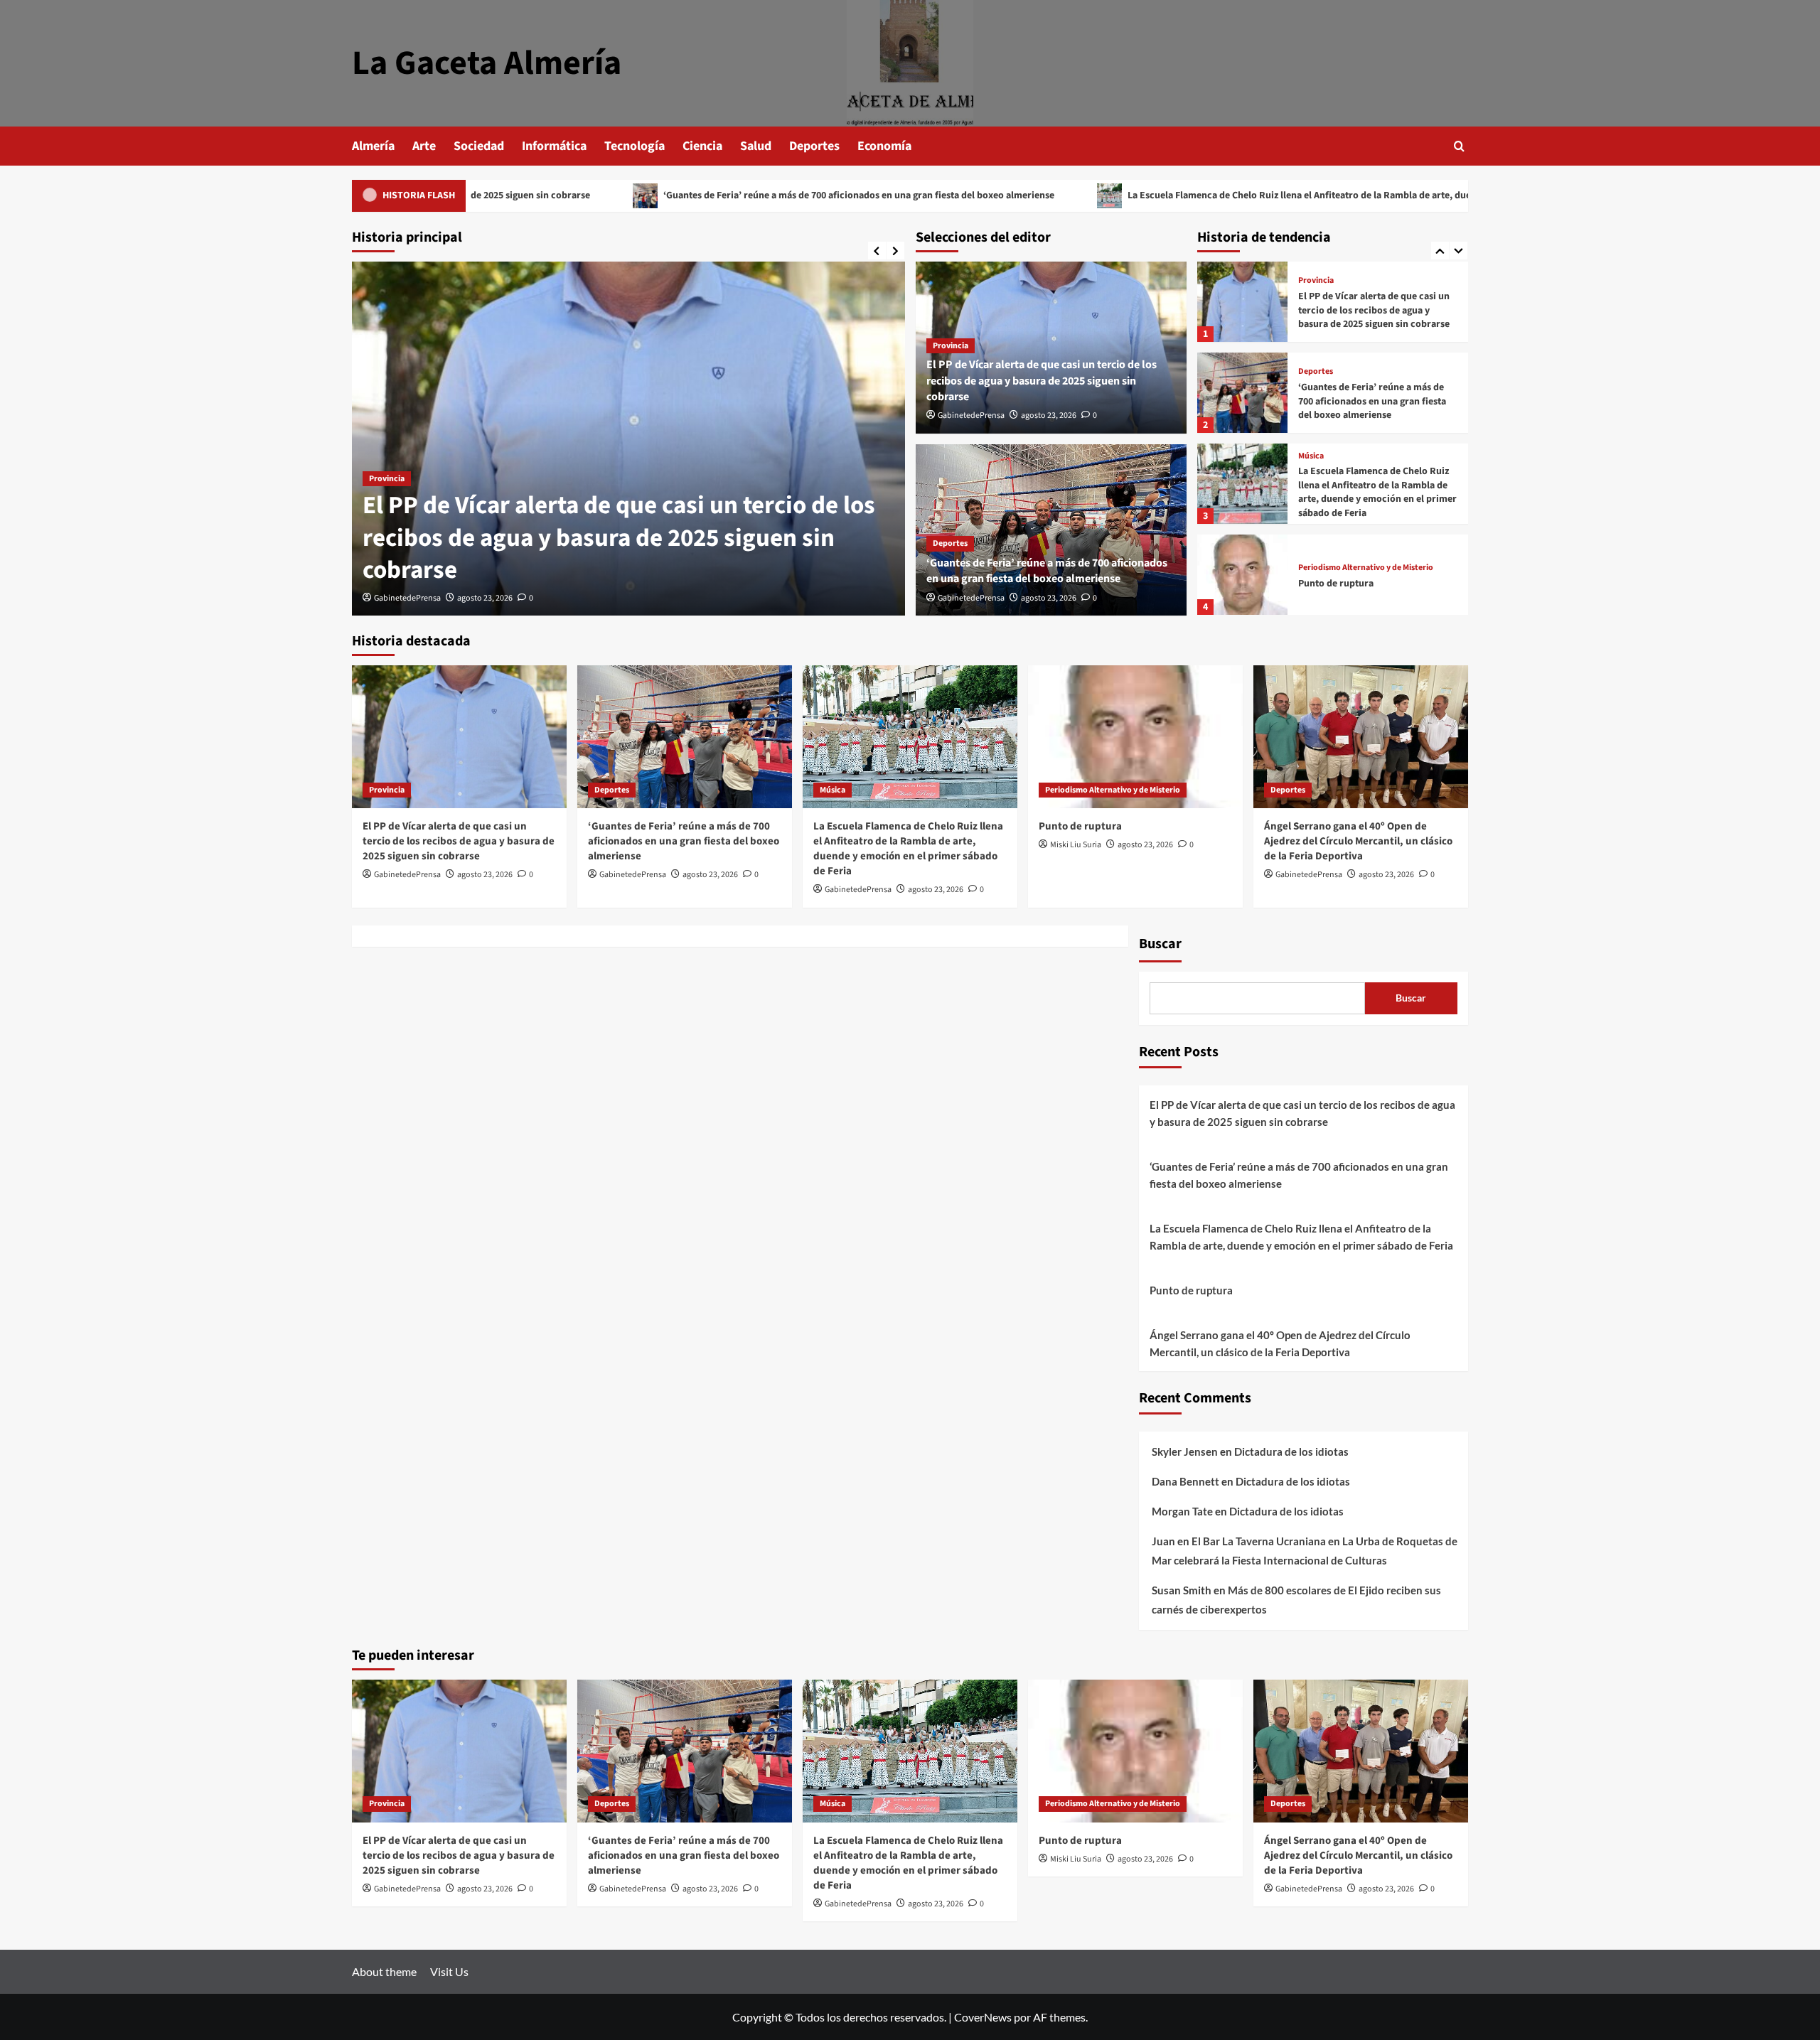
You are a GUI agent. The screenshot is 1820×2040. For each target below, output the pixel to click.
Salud (756, 146)
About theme (384, 1971)
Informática (554, 146)
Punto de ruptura (1336, 493)
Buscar (1160, 944)
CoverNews (983, 2017)
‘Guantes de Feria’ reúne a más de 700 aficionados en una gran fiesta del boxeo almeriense (715, 195)
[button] (1459, 146)
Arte (424, 146)
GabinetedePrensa (407, 598)
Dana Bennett (1185, 1481)
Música (1311, 365)
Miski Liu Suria (1076, 845)
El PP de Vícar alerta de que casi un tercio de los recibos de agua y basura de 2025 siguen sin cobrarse (619, 538)
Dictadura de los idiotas (1291, 1451)
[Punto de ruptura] (1242, 484)
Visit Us (449, 1971)
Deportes (814, 146)
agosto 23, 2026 (485, 598)
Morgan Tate (1182, 1511)
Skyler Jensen (1185, 1451)
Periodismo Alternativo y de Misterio (1366, 477)
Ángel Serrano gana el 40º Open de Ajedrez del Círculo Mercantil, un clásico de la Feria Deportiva (1372, 583)
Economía (884, 146)
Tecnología (635, 146)
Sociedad (479, 146)
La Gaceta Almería (487, 63)
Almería (373, 146)
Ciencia (702, 146)
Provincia (387, 479)
